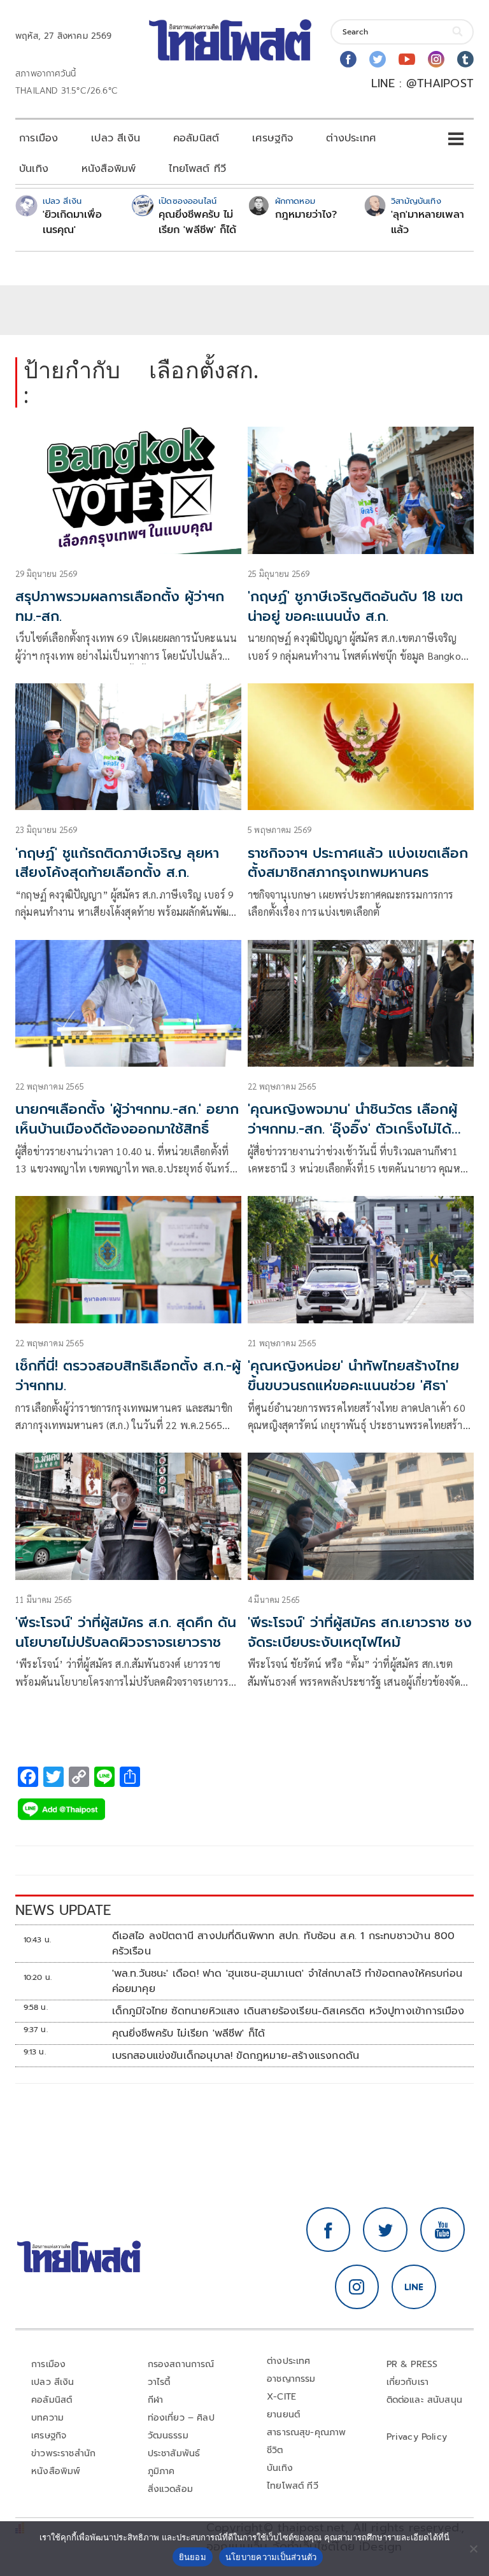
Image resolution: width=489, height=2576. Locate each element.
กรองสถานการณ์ (181, 2364)
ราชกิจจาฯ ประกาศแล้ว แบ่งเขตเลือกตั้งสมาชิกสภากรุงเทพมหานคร (358, 863)
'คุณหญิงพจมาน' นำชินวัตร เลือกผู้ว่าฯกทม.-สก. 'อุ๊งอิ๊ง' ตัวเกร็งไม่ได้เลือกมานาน (352, 1129)
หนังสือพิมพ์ (109, 169)
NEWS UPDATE (63, 1910)
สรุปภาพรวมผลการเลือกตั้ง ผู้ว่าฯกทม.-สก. (120, 606)
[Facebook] (348, 59)
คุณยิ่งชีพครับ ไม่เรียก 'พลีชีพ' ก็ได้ (197, 222)
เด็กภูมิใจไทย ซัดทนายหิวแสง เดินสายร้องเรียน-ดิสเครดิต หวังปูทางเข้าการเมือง (288, 2011)
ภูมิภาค (161, 2471)
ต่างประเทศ (351, 138)
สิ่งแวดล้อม (170, 2489)
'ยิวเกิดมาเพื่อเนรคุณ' (72, 222)
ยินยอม (193, 2557)
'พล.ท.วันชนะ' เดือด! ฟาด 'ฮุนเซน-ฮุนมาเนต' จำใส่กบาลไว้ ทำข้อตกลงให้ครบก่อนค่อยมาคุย (287, 1981)
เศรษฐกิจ (273, 138)
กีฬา (156, 2400)
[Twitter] (378, 59)
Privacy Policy (417, 2437)
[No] (473, 2549)
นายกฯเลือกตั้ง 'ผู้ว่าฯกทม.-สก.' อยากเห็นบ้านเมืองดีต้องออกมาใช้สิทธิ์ (127, 1119)
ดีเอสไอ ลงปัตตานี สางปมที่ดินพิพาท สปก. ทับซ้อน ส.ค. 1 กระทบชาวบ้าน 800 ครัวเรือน (284, 1944)
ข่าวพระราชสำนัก (63, 2453)
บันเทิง (34, 169)
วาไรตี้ (159, 2382)
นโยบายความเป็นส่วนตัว (271, 2557)
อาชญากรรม (291, 2379)
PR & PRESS (412, 2364)
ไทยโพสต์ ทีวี (197, 169)
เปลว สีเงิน (116, 138)
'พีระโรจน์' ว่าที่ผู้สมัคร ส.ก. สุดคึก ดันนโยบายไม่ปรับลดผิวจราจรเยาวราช (126, 1632)
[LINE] (414, 2287)
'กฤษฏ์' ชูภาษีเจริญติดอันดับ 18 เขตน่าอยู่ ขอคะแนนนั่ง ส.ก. (355, 606)
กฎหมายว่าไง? (306, 215)
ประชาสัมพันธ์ (174, 2453)
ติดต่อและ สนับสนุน (425, 2400)
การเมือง (39, 138)
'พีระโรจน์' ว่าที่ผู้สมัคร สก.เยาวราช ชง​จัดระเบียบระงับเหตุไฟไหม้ (360, 1632)
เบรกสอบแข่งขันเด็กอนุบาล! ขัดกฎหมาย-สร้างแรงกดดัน (236, 2056)
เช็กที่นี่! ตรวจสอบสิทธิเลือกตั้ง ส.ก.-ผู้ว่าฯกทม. (128, 1376)
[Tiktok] (465, 59)
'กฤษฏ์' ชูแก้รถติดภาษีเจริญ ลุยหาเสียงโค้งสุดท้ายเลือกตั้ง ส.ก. (117, 863)
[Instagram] (436, 59)
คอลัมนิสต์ (196, 138)
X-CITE (281, 2397)
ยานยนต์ (283, 2415)
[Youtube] (407, 59)
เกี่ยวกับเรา (408, 2382)
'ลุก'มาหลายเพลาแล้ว (428, 222)
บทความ (47, 2418)
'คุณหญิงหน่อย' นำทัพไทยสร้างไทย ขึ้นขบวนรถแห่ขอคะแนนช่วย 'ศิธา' (353, 1376)
